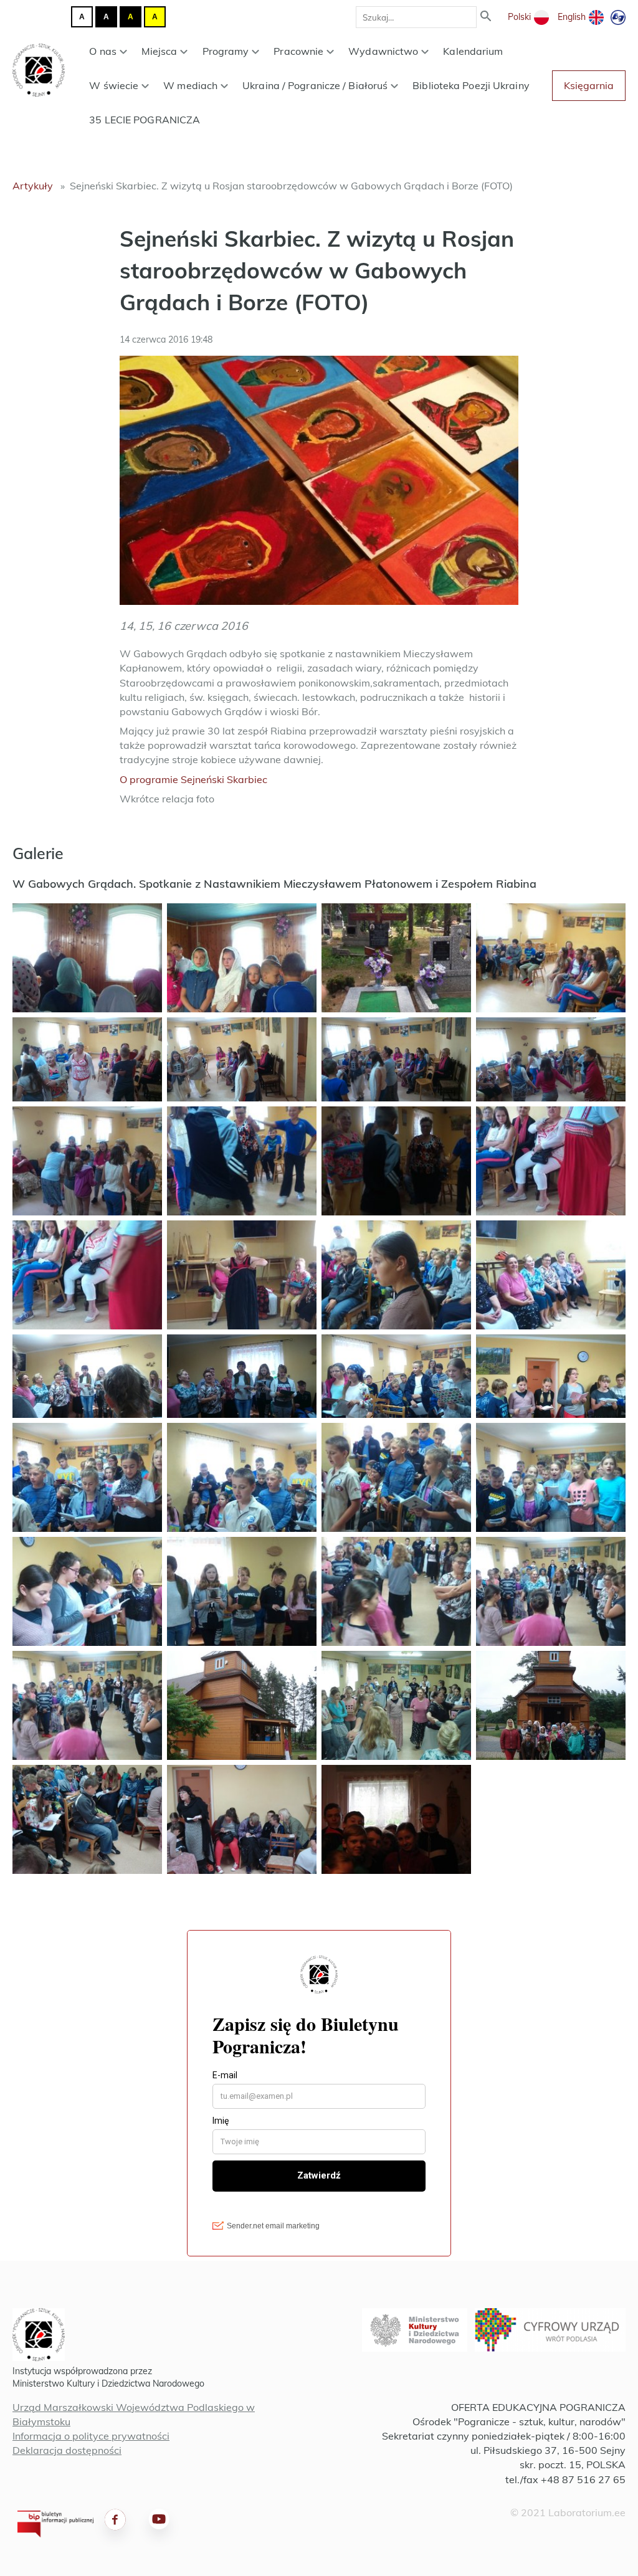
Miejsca (159, 51)
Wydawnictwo (383, 51)
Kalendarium (473, 51)
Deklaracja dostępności (67, 2450)
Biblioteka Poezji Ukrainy (471, 85)
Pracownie (298, 51)
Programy (226, 51)
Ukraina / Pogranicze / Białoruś (315, 85)
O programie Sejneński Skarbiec (193, 779)
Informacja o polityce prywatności (91, 2436)
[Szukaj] (486, 17)
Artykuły (33, 186)
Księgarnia (589, 85)
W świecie (114, 85)
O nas (103, 51)
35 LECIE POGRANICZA (145, 120)
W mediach (190, 85)
